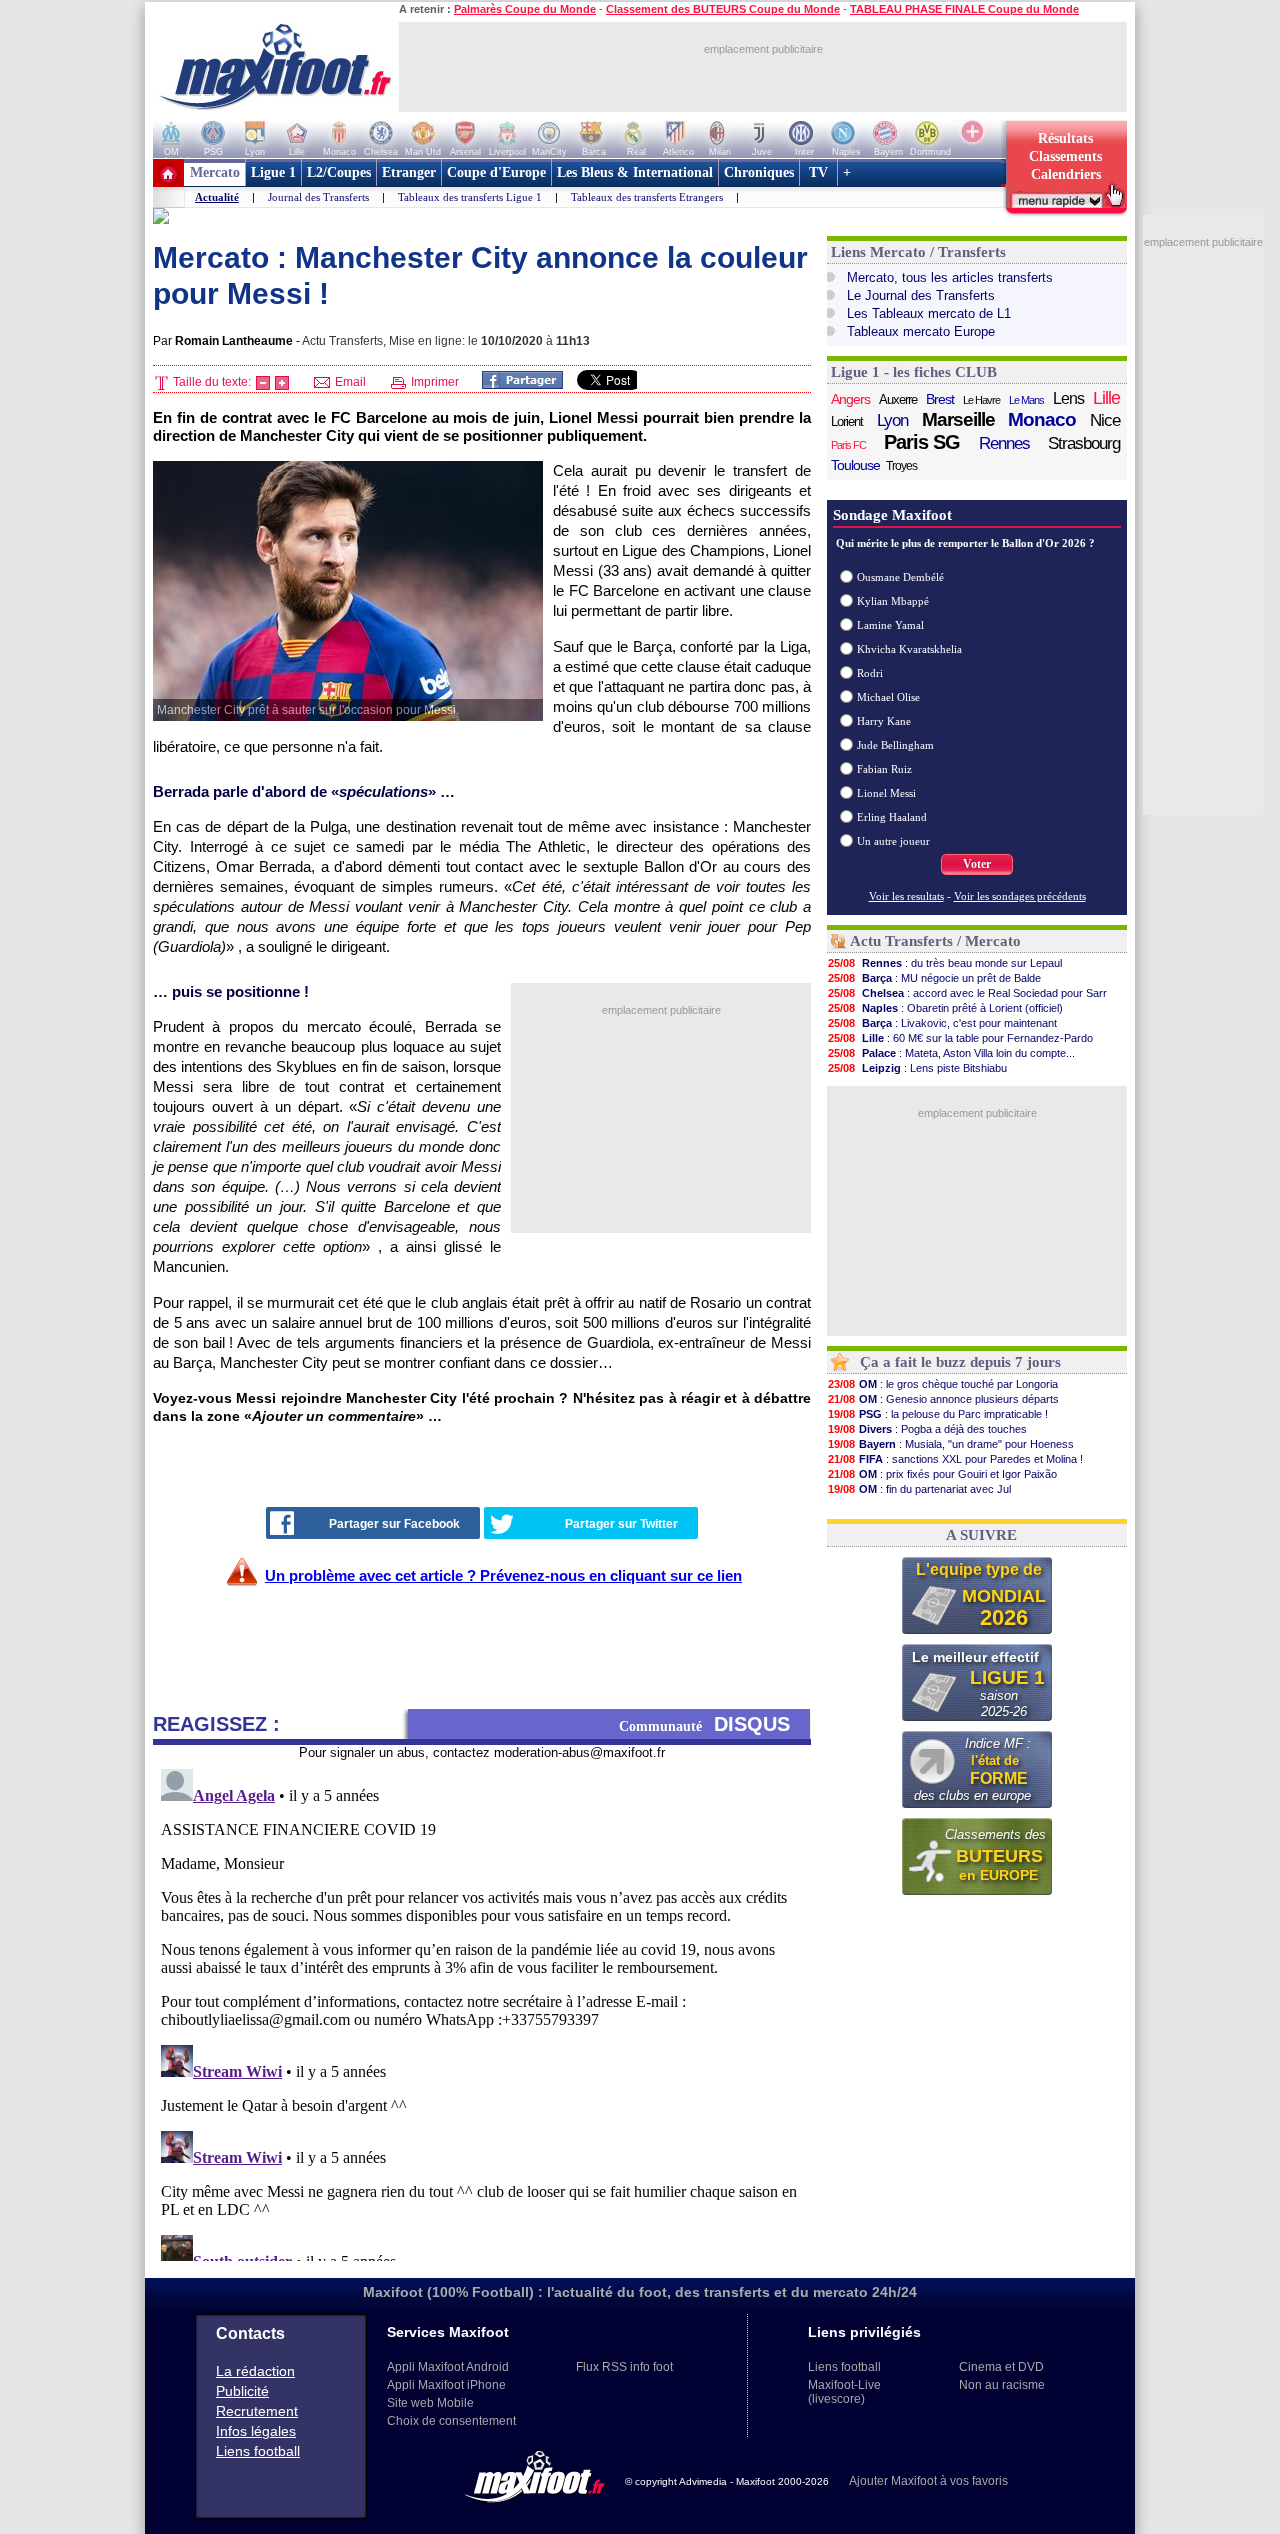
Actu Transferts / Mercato (935, 941)
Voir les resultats (906, 896)
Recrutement (257, 2411)
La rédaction (255, 2371)
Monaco (1042, 420)
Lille (1106, 398)
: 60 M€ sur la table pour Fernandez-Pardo (960, 1038)
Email (349, 382)
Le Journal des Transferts (921, 295)
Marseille (958, 420)
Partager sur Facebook (394, 1524)
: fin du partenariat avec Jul (919, 1489)
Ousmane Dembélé (900, 577)
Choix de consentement (451, 2421)
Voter (977, 864)
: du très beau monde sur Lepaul (945, 963)
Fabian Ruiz (884, 769)
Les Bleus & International (635, 172)
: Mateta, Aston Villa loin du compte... (951, 1053)
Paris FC (848, 445)
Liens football (258, 2451)
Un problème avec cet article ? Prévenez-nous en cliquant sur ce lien (503, 1575)
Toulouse (855, 465)
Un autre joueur (893, 841)
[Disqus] (482, 2011)
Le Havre (981, 400)
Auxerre (898, 399)
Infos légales (256, 2431)
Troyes (901, 466)
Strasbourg (1084, 443)
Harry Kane (884, 721)
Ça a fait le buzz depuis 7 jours (960, 1362)
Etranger (409, 172)
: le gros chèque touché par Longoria (943, 1384)
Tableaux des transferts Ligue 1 (470, 197)
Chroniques (759, 172)
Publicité (242, 2391)
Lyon (892, 420)
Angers (850, 399)
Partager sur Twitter (621, 1524)
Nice (1105, 420)
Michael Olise (888, 697)
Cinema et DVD (1001, 2367)
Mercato (215, 172)
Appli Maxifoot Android (448, 2367)
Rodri (870, 673)
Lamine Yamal (890, 625)
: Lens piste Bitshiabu (917, 1068)
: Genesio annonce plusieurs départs (943, 1399)
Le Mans (1026, 400)
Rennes (1004, 443)
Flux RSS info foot (624, 2367)
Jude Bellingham (895, 745)
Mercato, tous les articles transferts (950, 277)
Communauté (704, 1724)
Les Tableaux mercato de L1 (929, 313)
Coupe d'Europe (496, 172)
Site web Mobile (430, 2403)
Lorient (847, 421)
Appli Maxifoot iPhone (446, 2385)
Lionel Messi (886, 793)
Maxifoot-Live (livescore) (844, 2392)
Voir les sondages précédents (1020, 896)
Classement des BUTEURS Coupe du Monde (723, 9)
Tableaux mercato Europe (921, 331)
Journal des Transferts (318, 197)
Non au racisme (1002, 2385)
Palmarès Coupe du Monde (525, 9)
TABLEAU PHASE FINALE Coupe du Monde (964, 9)
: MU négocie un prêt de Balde (934, 978)
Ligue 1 (273, 172)
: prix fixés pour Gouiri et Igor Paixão (942, 1474)
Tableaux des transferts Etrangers (647, 197)
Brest (940, 399)
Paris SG (922, 442)
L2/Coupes (339, 172)
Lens (1068, 398)
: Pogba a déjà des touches (927, 1429)
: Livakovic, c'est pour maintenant (942, 1023)
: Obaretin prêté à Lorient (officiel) (945, 1008)
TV (818, 172)
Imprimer (433, 382)
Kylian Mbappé (893, 601)
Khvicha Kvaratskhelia (909, 649)
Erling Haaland (892, 817)
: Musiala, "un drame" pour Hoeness (951, 1444)
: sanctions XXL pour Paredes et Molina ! (955, 1459)
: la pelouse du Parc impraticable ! (938, 1414)
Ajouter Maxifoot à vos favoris (928, 2481)
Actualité (217, 197)
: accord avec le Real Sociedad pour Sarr (967, 993)
